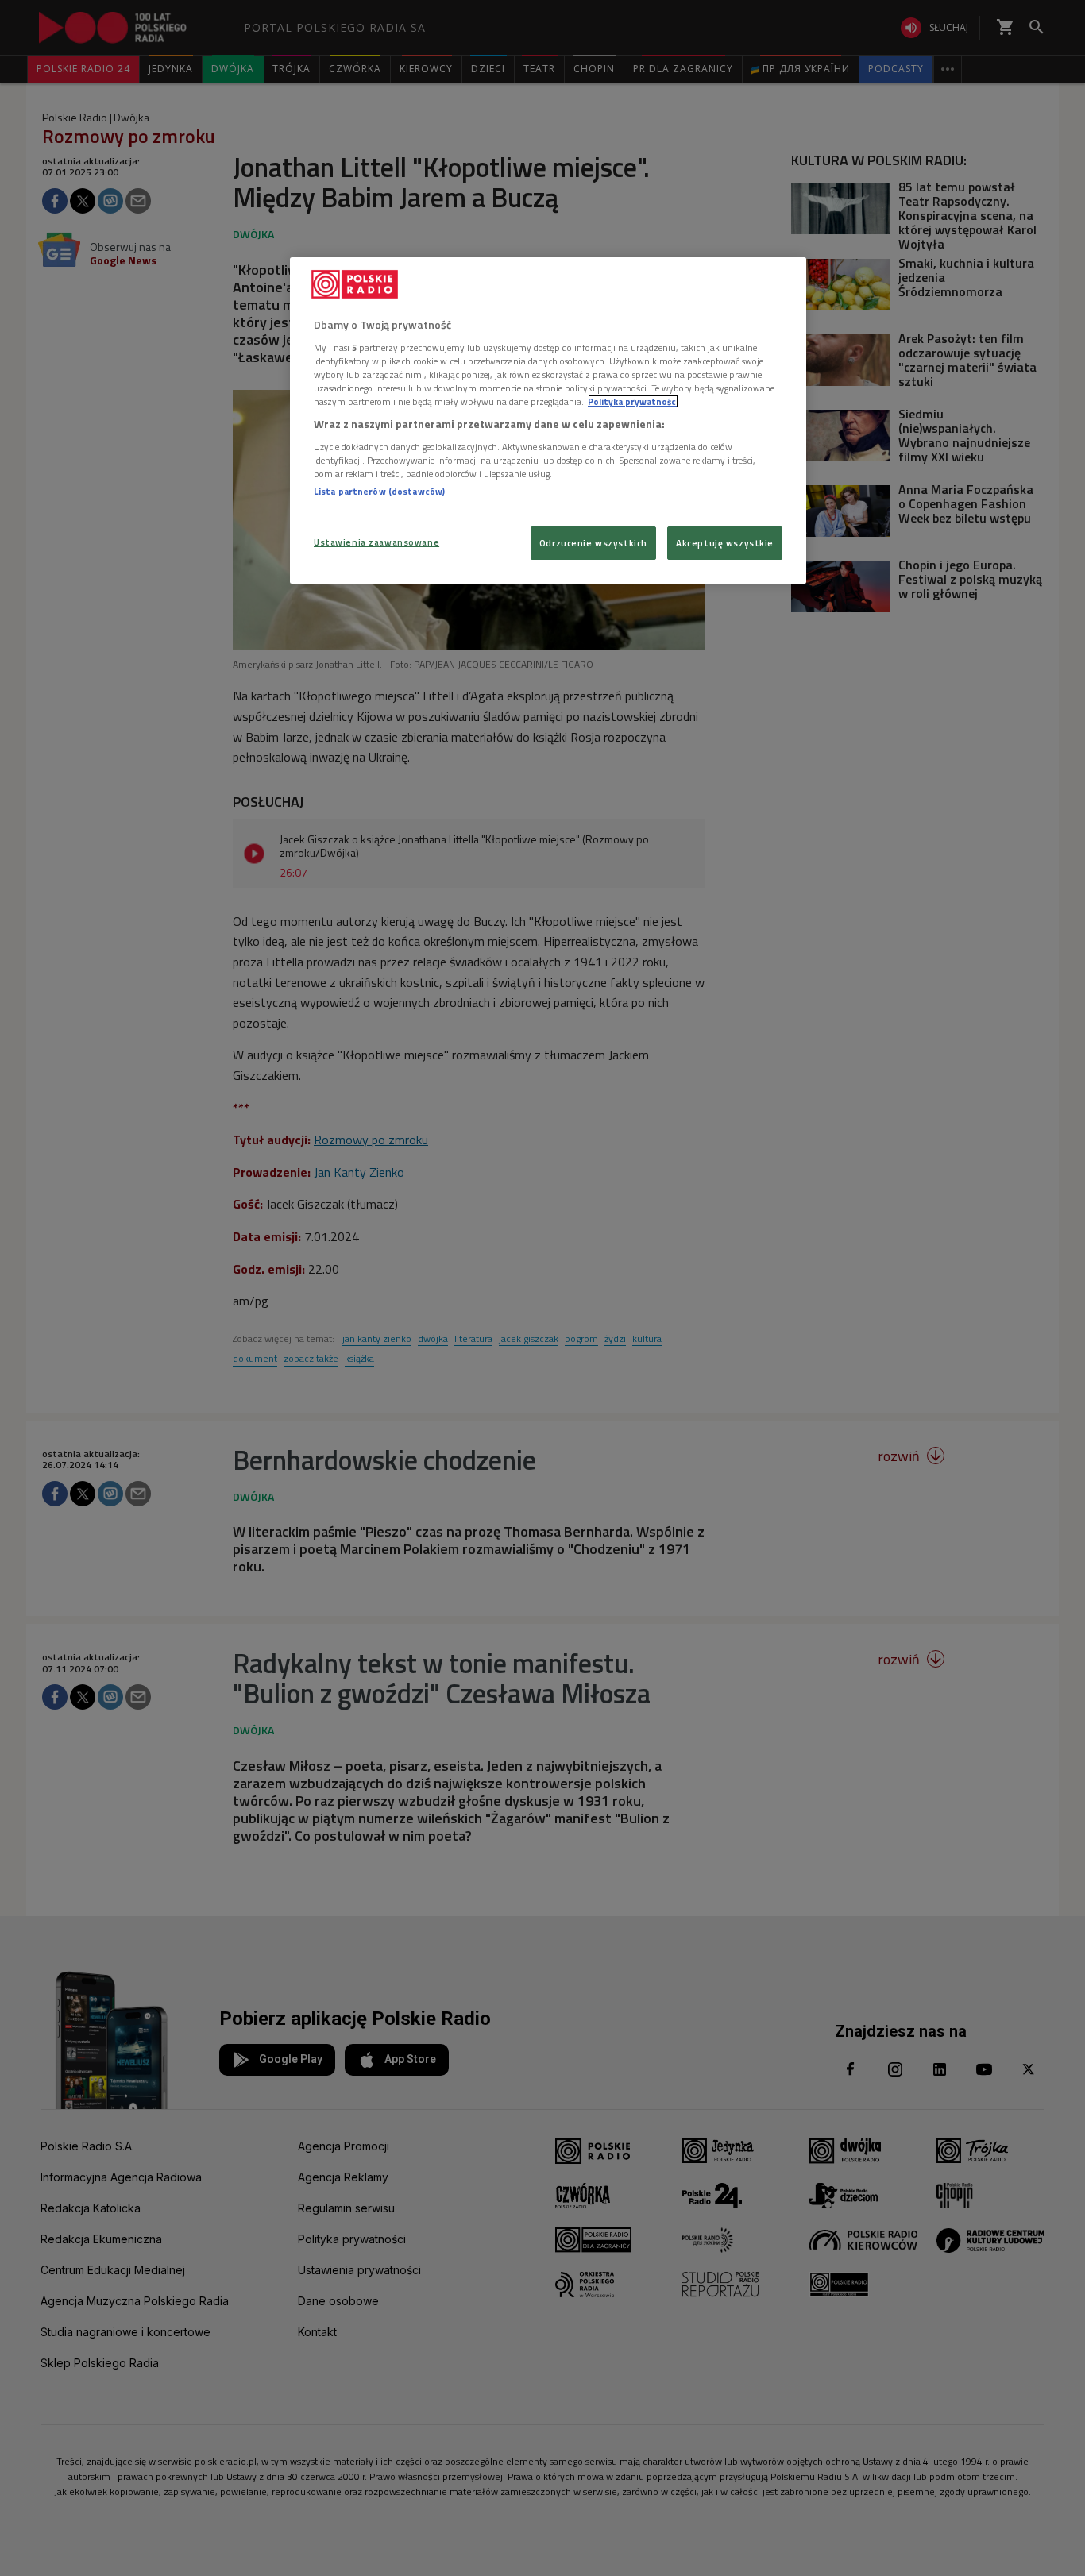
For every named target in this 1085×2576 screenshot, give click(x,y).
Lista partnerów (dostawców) (379, 491)
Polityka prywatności (633, 401)
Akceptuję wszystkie (725, 543)
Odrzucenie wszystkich (593, 543)
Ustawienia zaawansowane (376, 542)
